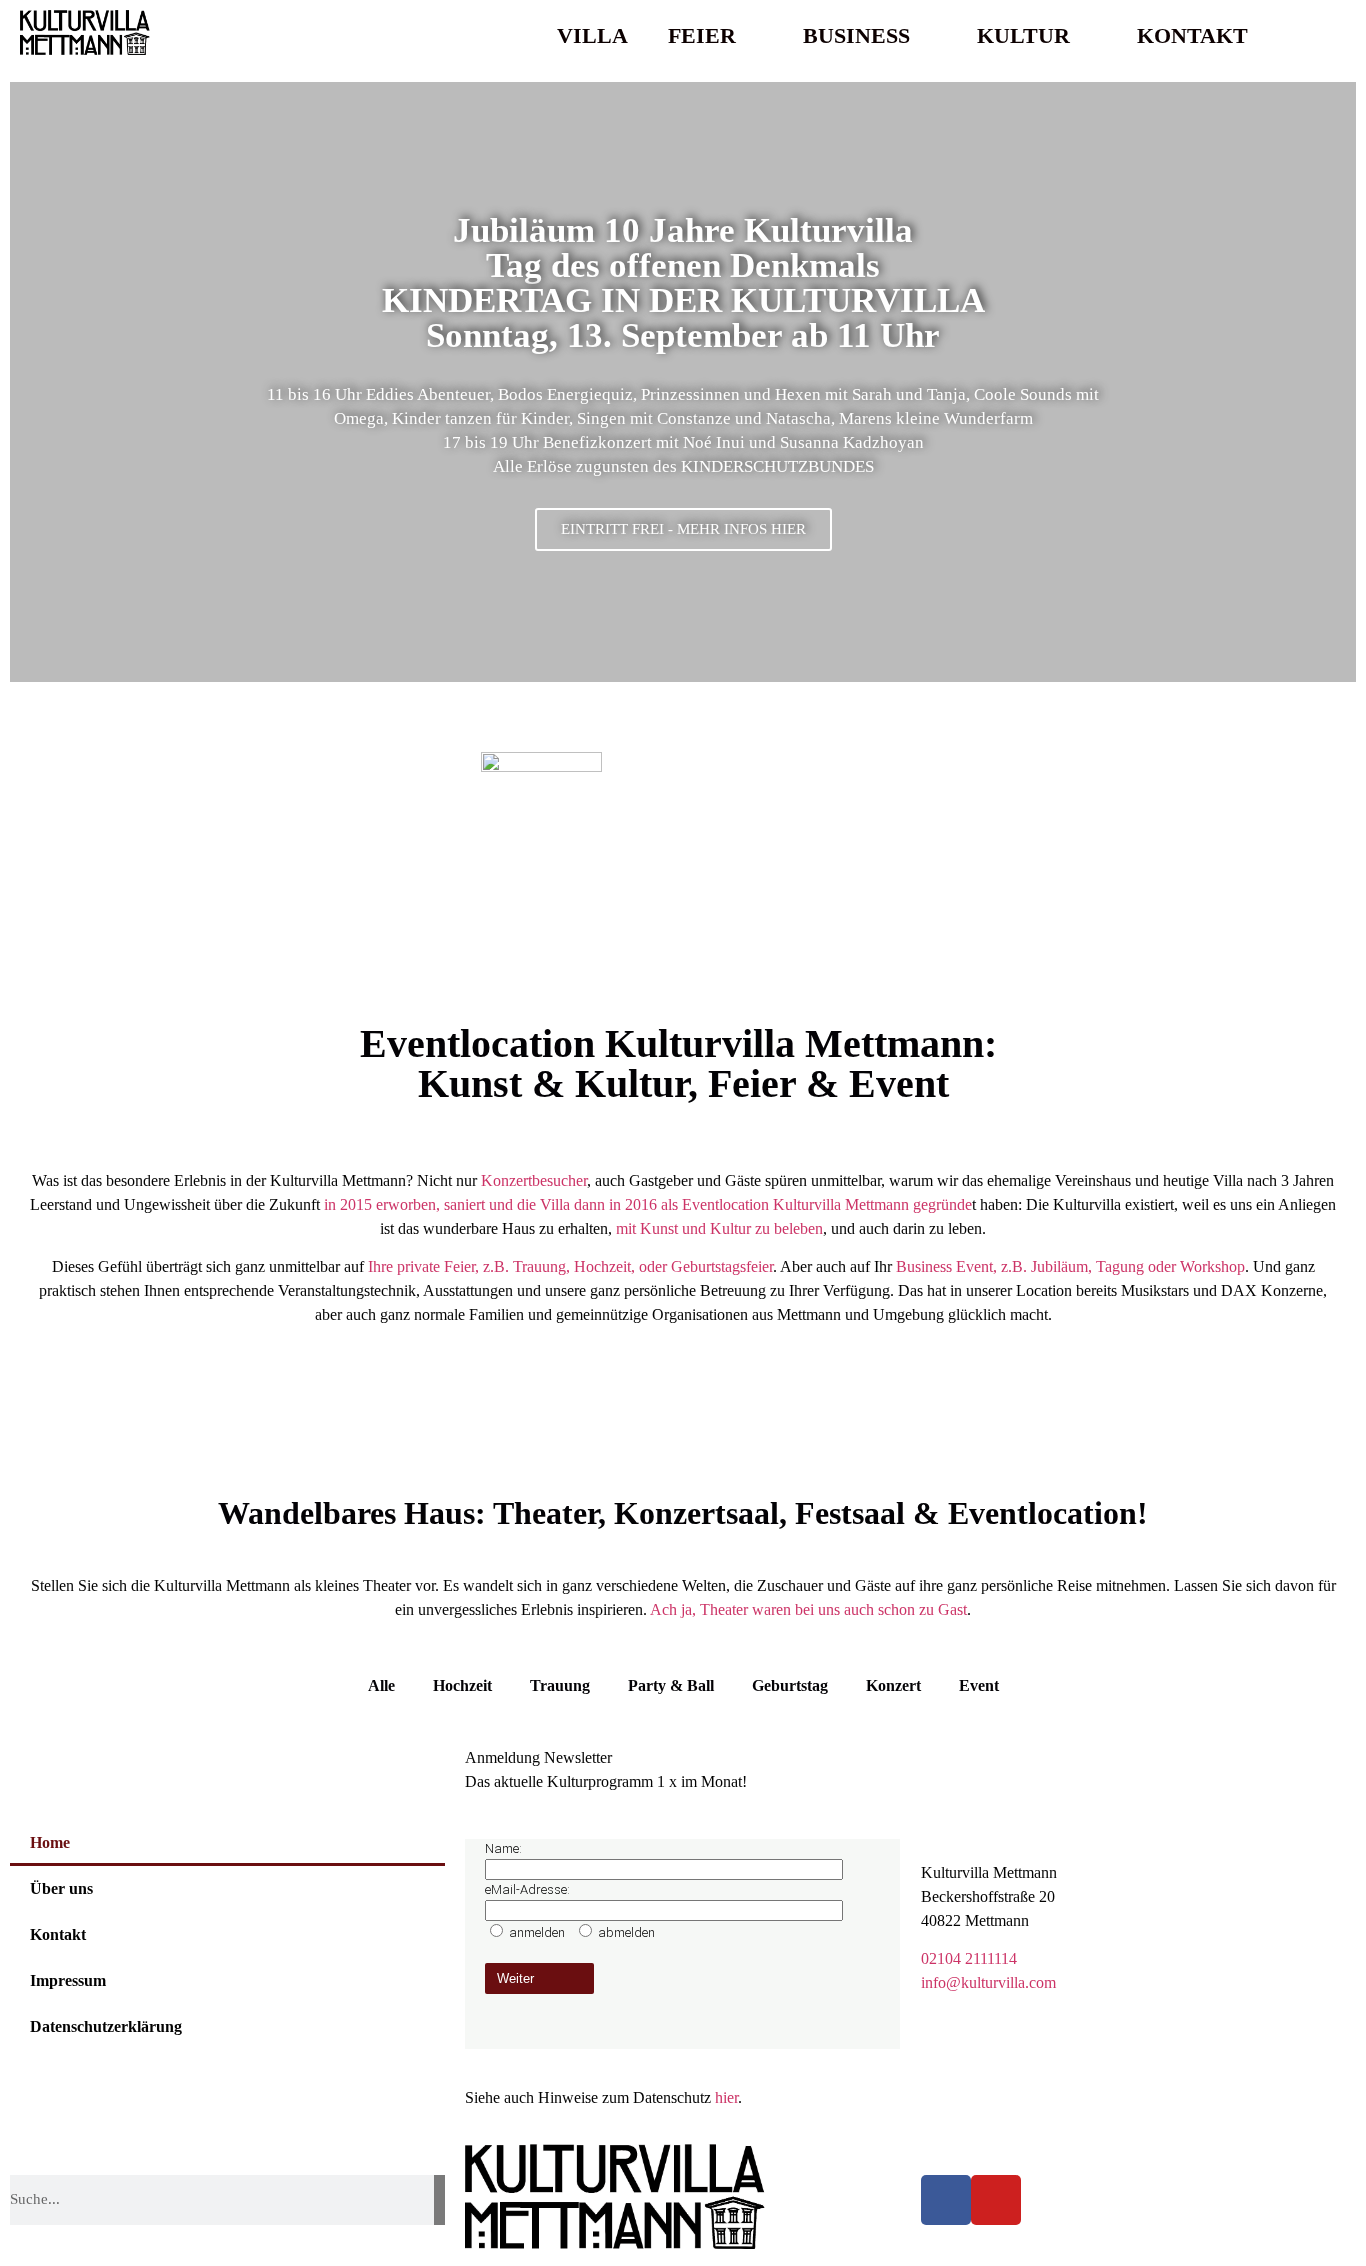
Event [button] (979, 1685)
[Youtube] (996, 2200)
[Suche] (440, 2200)
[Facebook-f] (946, 2200)
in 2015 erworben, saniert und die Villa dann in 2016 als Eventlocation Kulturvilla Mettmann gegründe (646, 1204)
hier (726, 2097)
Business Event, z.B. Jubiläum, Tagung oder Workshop (1070, 1266)
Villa (592, 35)
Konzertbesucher (534, 1180)
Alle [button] (381, 1685)
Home (50, 1842)
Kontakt (1192, 35)
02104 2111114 (969, 1958)
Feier (702, 35)
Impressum (68, 1980)
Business (856, 35)
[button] (1326, 36)
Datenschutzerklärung (106, 2026)
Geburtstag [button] (790, 1685)
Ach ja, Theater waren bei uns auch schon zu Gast (808, 1609)
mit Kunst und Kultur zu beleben (719, 1228)
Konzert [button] (893, 1685)
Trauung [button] (560, 1685)
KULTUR (1023, 35)
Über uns (61, 1888)
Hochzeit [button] (462, 1685)
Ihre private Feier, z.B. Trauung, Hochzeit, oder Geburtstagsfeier (570, 1266)
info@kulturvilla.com (988, 1982)
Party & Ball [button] (671, 1685)
